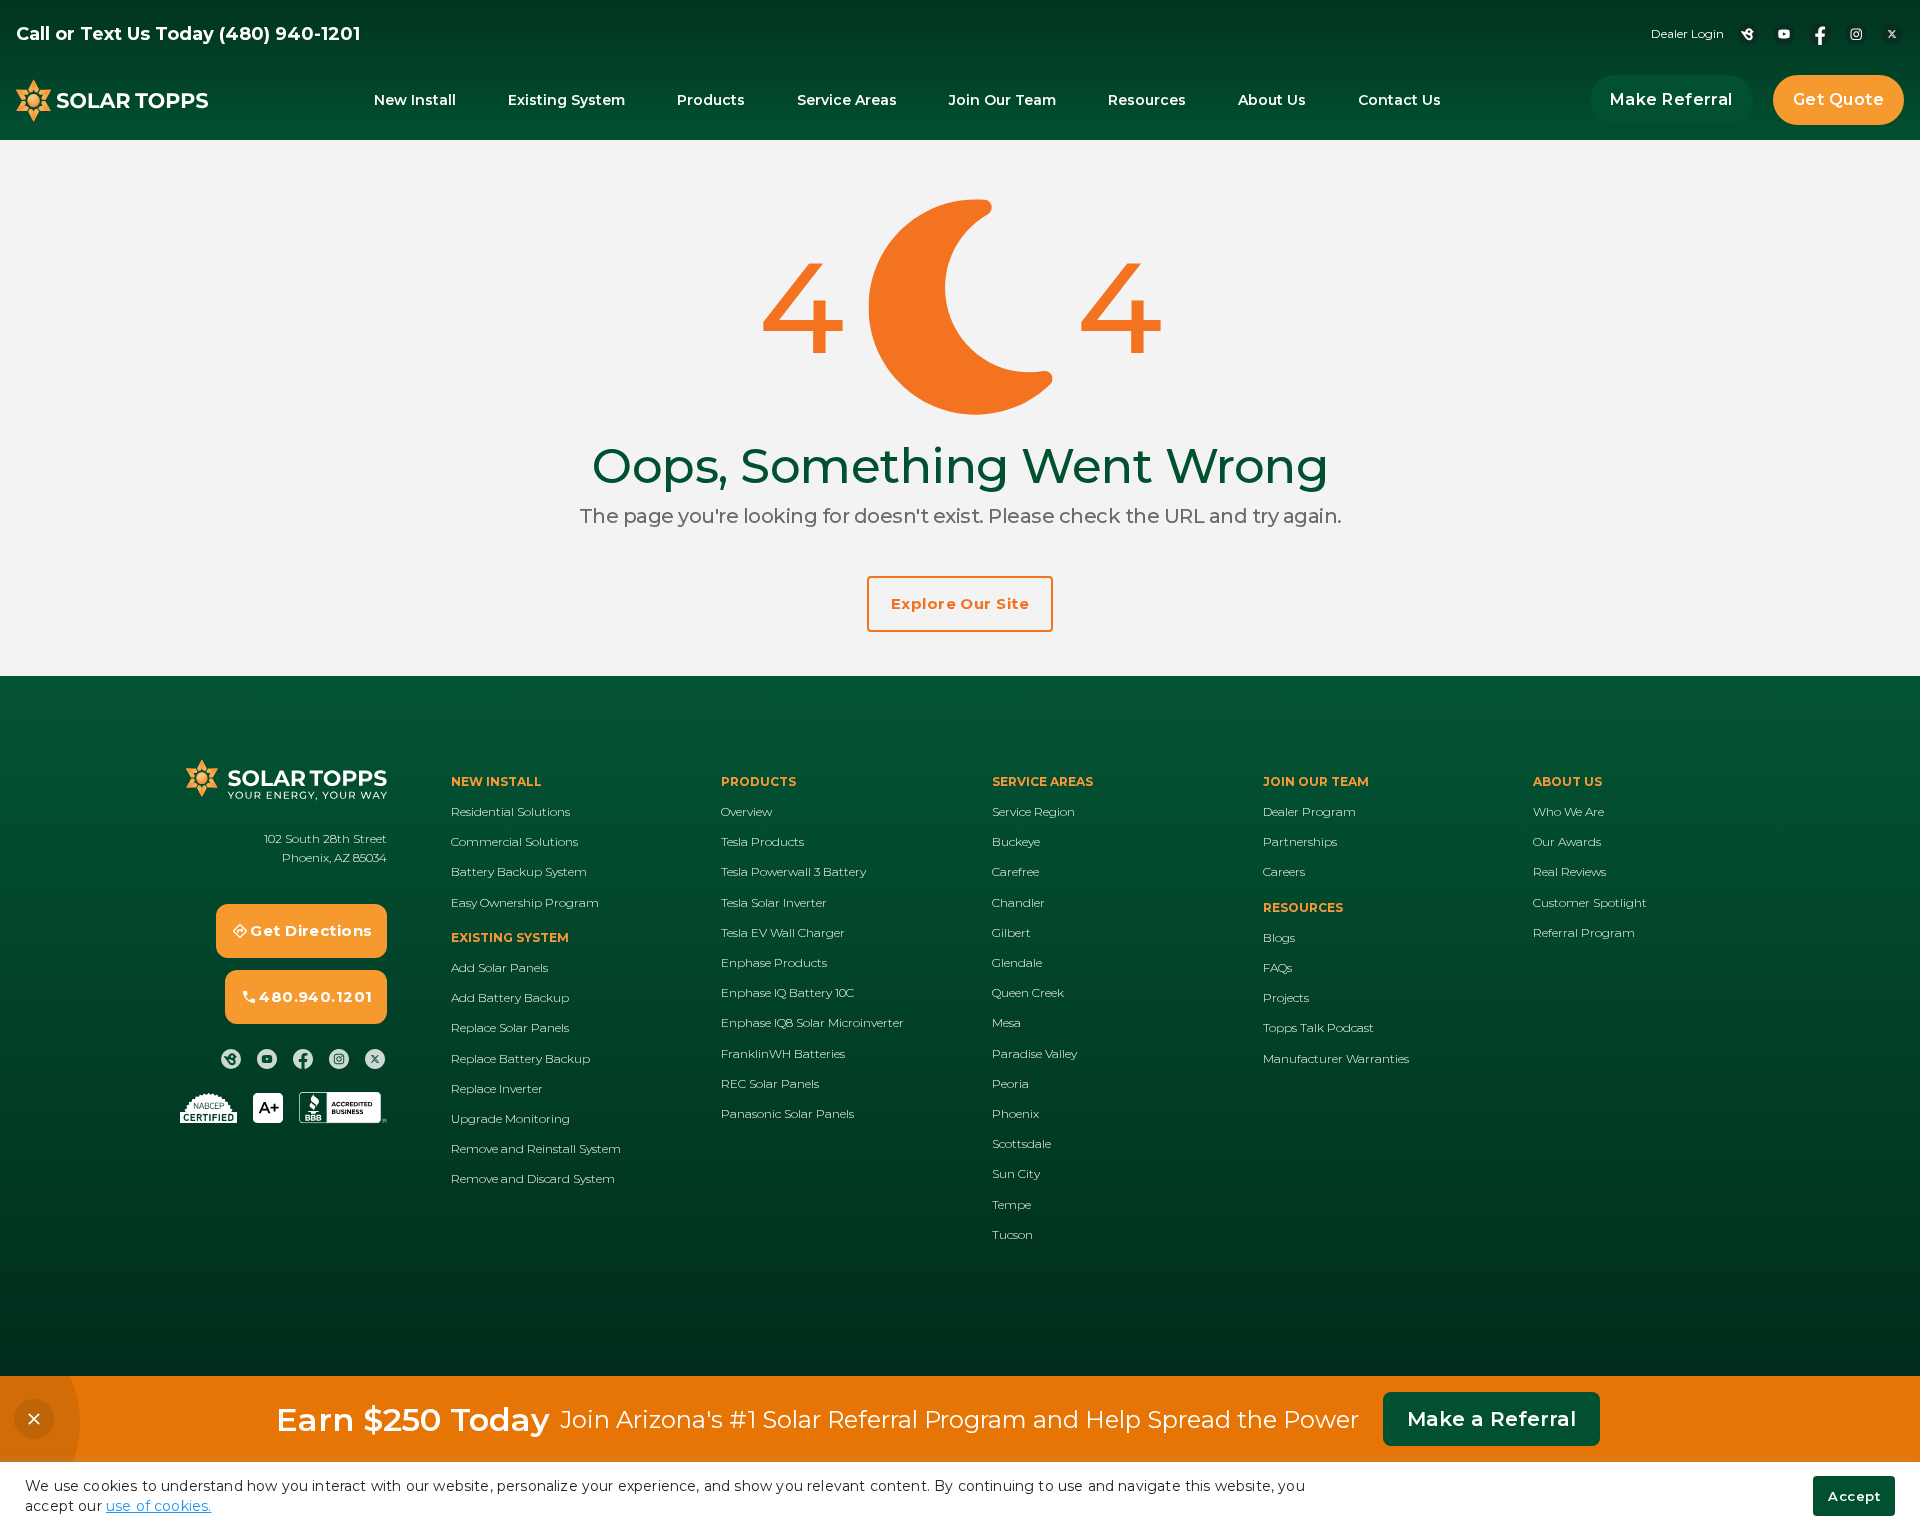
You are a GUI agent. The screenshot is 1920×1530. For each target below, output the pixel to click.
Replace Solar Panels (510, 1027)
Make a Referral (1491, 1419)
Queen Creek (1028, 992)
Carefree (1015, 871)
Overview (746, 811)
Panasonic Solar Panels (787, 1113)
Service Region (1033, 811)
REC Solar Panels (770, 1083)
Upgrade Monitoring (510, 1118)
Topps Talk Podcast (1318, 1027)
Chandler (1018, 902)
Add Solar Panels (499, 967)
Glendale (1017, 962)
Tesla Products (762, 841)
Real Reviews (1569, 871)
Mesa (1006, 1022)
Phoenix (1015, 1113)
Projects (1286, 997)
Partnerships (1300, 841)
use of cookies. (159, 1506)
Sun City (1016, 1173)
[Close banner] (34, 1419)
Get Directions (311, 930)
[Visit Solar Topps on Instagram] (1856, 33)
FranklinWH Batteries (783, 1053)
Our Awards (1567, 841)
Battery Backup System (519, 871)
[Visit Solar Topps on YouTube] (1784, 33)
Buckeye (1016, 841)
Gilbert (1011, 932)
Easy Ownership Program (525, 902)
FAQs (1277, 967)
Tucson (1012, 1234)
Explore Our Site (960, 603)
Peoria (1010, 1083)
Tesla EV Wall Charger (783, 932)
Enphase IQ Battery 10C (787, 992)
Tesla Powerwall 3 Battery (793, 871)
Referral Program (1584, 932)
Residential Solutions (510, 811)
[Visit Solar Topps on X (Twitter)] (1892, 33)
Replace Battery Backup (520, 1058)
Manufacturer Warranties (1336, 1058)
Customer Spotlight (1590, 902)
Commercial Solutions (514, 841)
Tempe (1011, 1204)
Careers (1284, 871)
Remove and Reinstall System (536, 1148)
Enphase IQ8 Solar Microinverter (812, 1022)
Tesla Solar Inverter (774, 902)
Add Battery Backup (510, 997)
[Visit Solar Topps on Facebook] (1820, 33)
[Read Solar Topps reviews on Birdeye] (1748, 33)
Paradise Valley (1034, 1053)
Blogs (1279, 937)
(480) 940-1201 (289, 34)
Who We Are (1568, 811)
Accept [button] (1854, 1496)
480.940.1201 (316, 996)
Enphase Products (774, 962)
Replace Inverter (497, 1088)
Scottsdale (1021, 1143)
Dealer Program (1309, 811)
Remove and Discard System (533, 1178)
